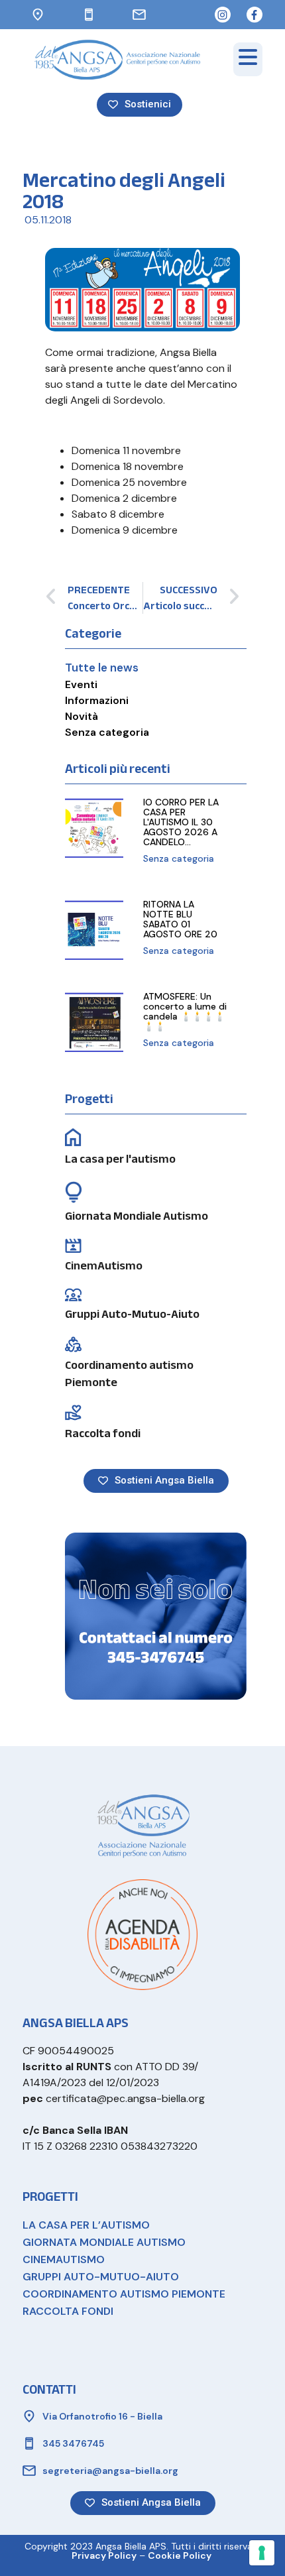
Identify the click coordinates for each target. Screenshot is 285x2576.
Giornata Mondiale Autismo (137, 1216)
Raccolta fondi (103, 1434)
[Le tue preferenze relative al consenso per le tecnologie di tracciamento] (262, 2553)
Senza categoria (107, 732)
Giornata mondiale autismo (104, 2242)
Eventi (81, 684)
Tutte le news (102, 668)
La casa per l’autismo (86, 2225)
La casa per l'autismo (120, 1159)
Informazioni (97, 700)
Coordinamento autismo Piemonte (129, 1374)
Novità (82, 716)
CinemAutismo (104, 1266)
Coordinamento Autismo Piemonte (124, 2294)
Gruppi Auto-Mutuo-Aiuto (132, 1314)
